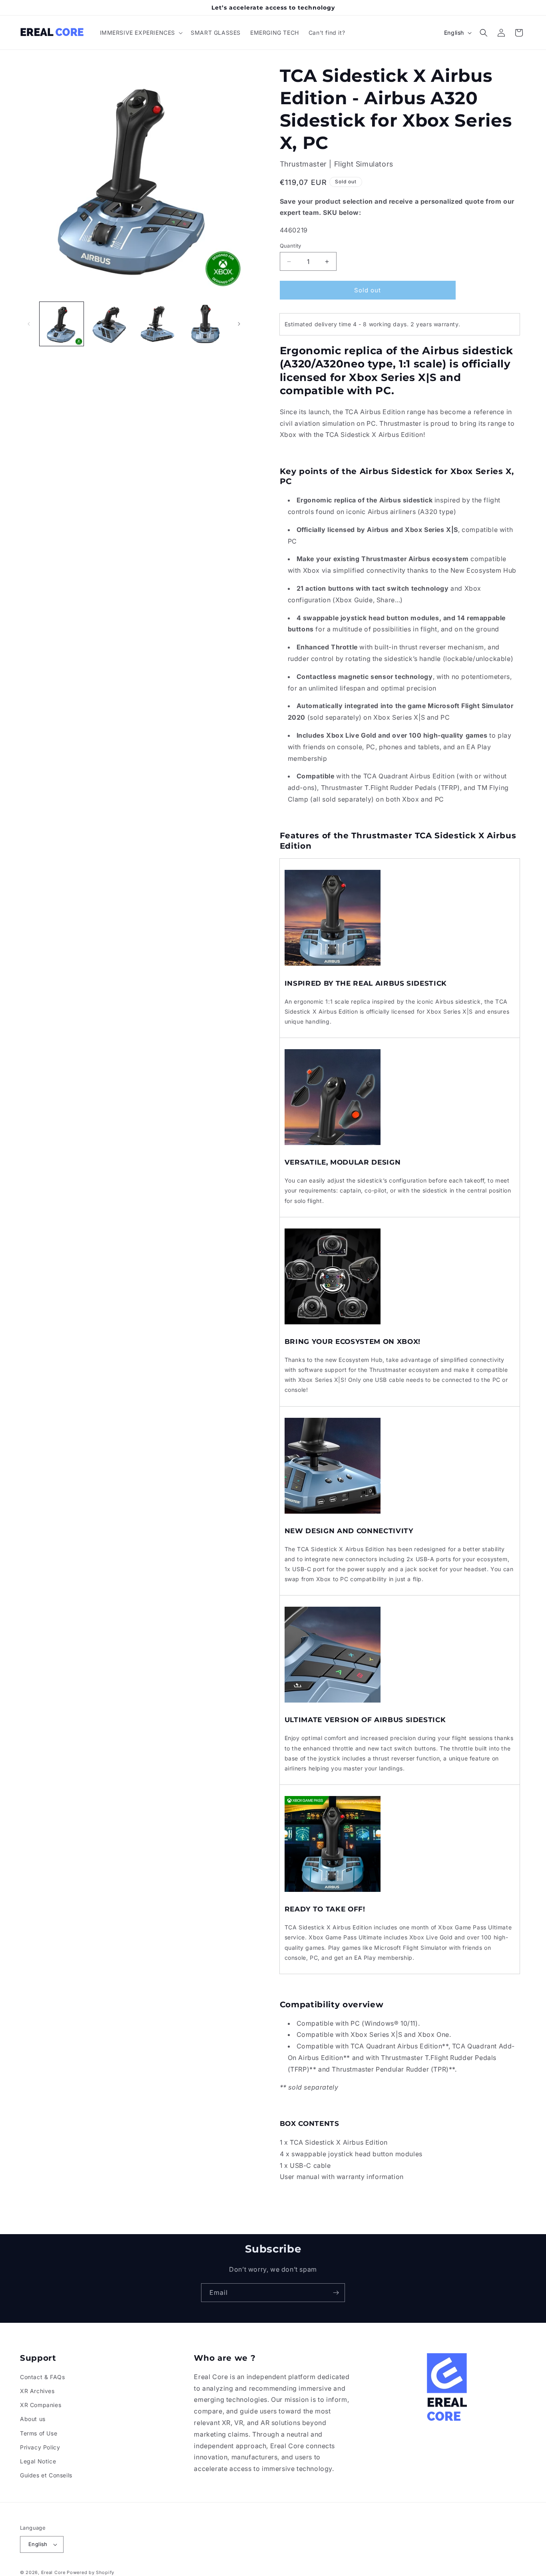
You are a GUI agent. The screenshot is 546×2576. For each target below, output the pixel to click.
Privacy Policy (40, 2447)
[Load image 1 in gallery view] (62, 324)
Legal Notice (38, 2461)
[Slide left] (29, 324)
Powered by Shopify (91, 2572)
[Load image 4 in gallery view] (205, 324)
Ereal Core (53, 2572)
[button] (141, 33)
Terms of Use (39, 2433)
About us (33, 2419)
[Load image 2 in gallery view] (110, 324)
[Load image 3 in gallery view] (157, 324)
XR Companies (41, 2405)
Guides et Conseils (46, 2475)
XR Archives (37, 2391)
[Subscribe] (336, 2293)
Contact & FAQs (42, 2377)
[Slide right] (239, 324)
